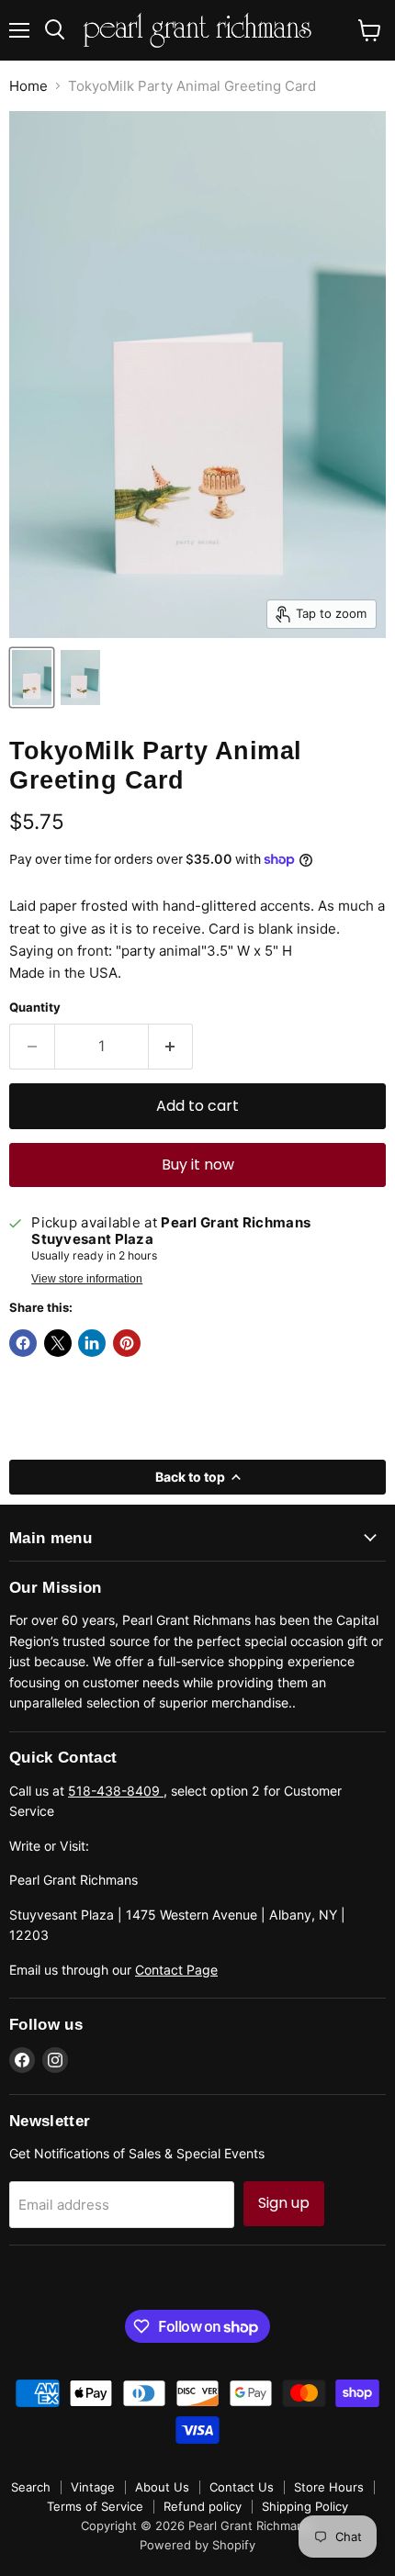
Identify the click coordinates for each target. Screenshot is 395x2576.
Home (28, 86)
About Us (162, 2487)
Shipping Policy (305, 2506)
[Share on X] (58, 1343)
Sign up (284, 2203)
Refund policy (203, 2506)
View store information (87, 1279)
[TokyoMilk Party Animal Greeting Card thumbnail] (32, 678)
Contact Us (242, 2487)
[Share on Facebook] (23, 1343)
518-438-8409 (116, 1791)
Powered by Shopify (197, 2545)
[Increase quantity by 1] (171, 1047)
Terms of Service (95, 2506)
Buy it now (198, 1165)
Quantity (35, 1008)
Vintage (93, 2487)
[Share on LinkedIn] (92, 1343)
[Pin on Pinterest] (127, 1343)
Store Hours (329, 2487)
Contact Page (176, 1970)
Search (31, 2487)
